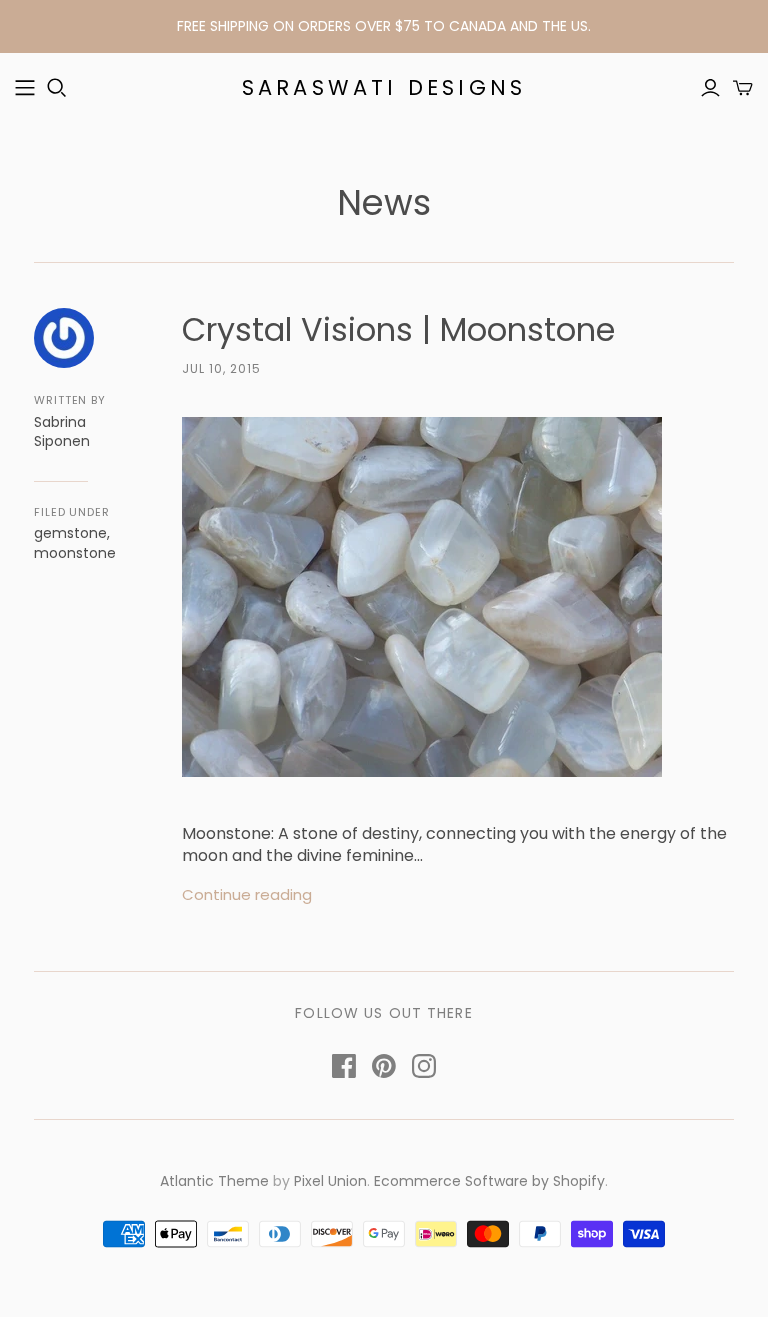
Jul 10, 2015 (221, 368)
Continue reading (247, 894)
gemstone (70, 533)
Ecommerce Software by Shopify (489, 1181)
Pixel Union (330, 1181)
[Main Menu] (25, 88)
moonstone (75, 553)
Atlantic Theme (214, 1181)
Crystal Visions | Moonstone (398, 329)
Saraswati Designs (384, 87)
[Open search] (57, 88)
